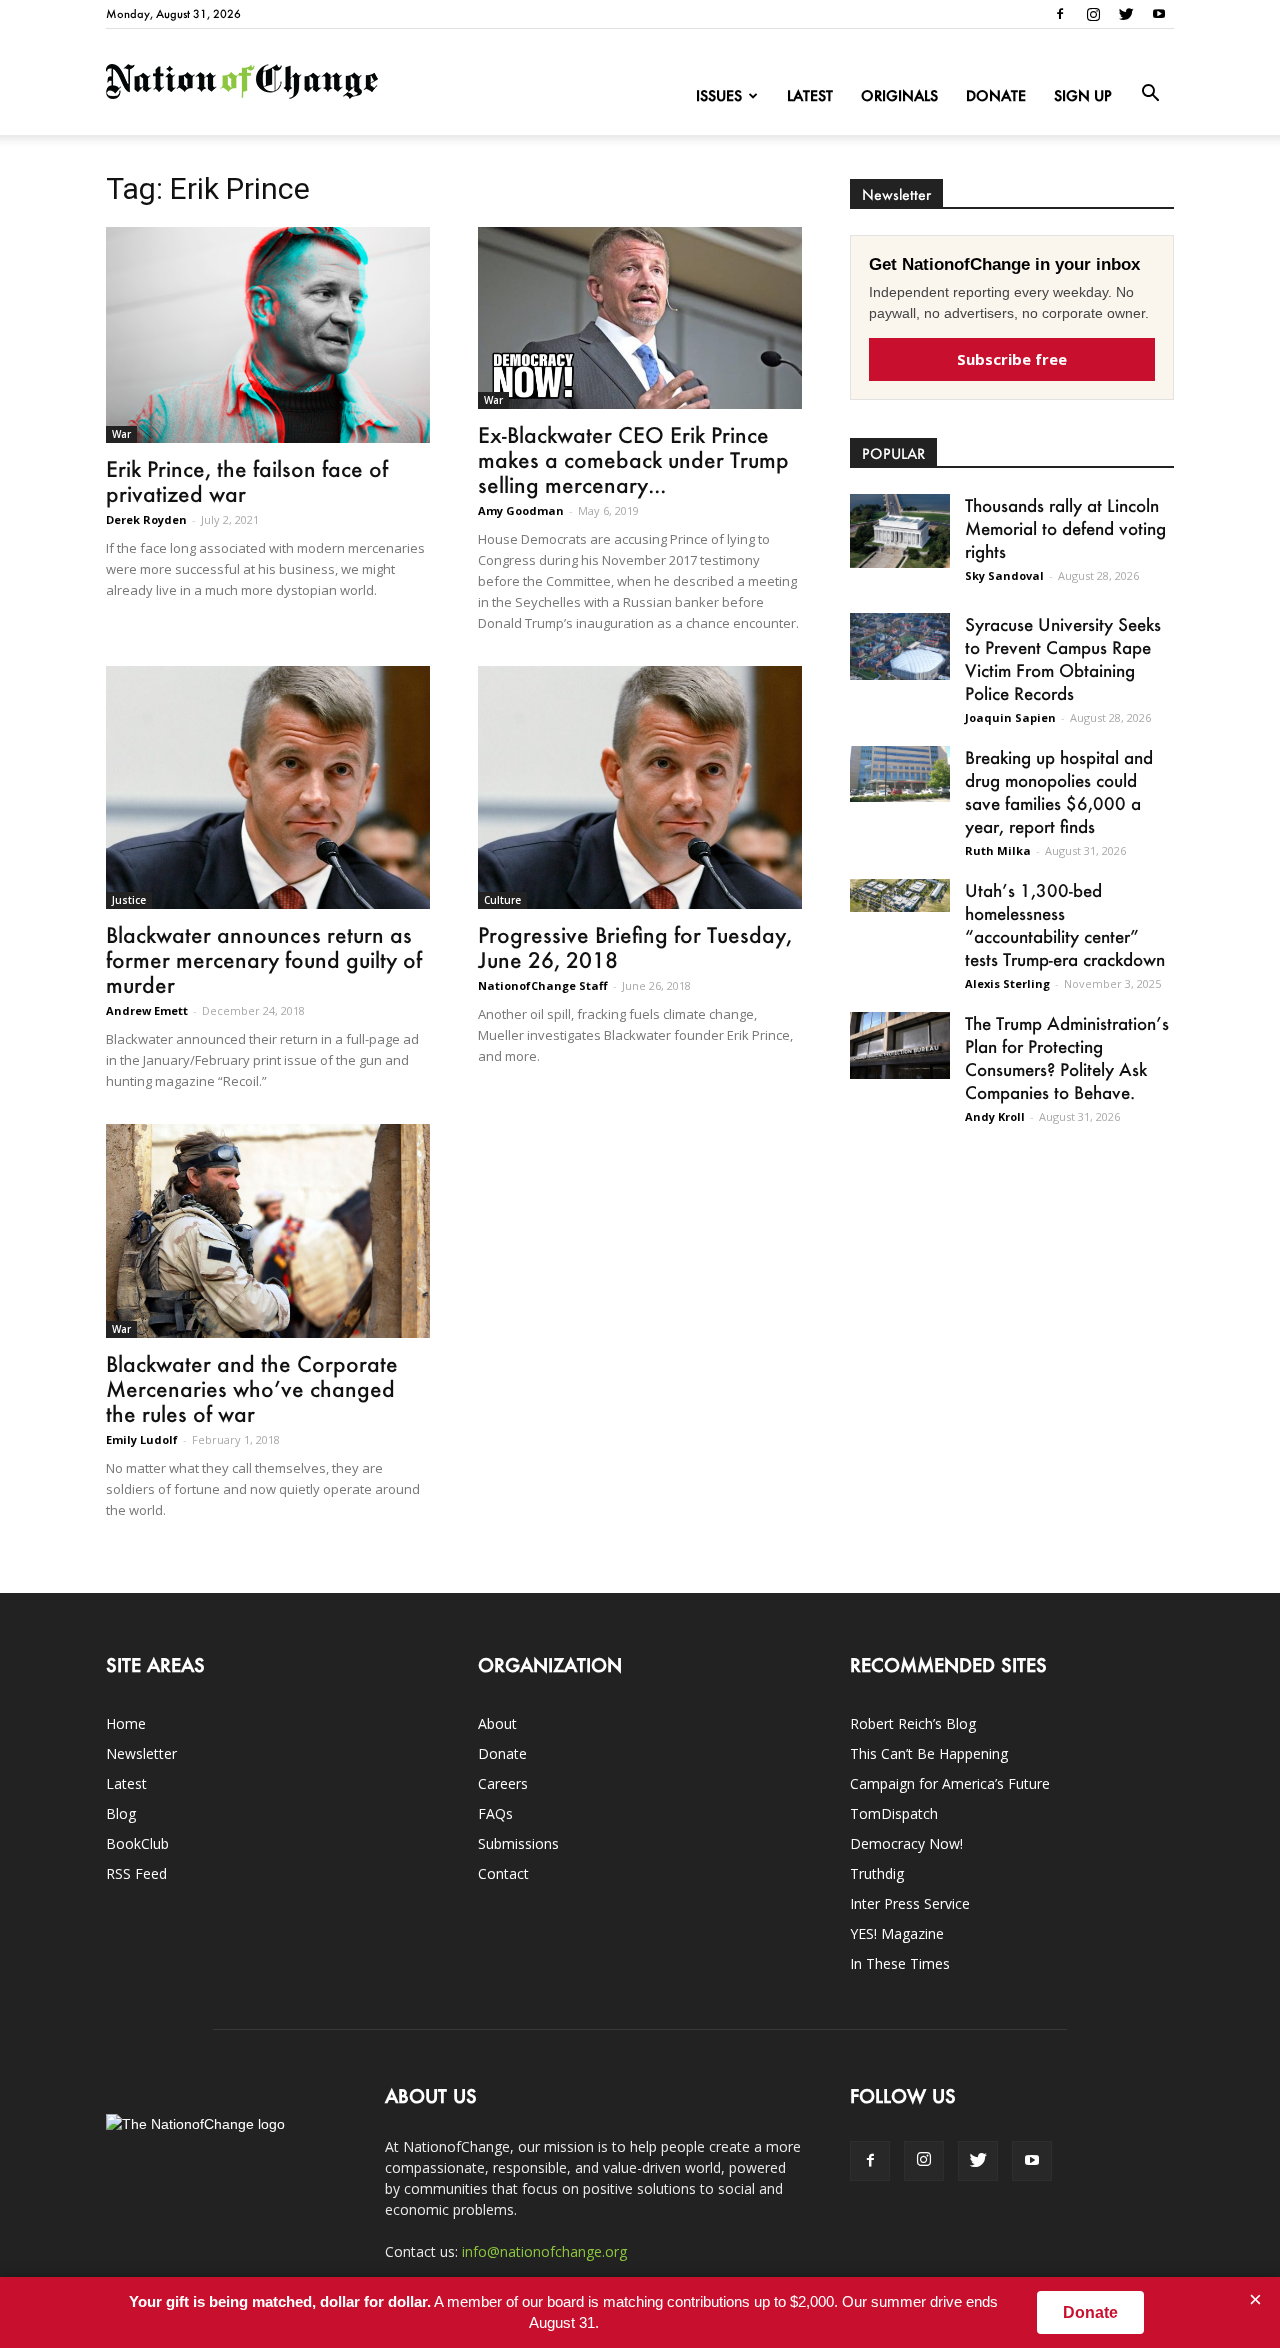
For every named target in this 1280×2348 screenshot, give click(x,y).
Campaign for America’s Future (950, 1783)
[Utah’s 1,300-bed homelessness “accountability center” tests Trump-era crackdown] (900, 895)
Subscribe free (1012, 359)
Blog (121, 1813)
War (121, 434)
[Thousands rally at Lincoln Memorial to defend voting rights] (900, 531)
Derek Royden (146, 519)
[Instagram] (1093, 14)
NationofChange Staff (543, 985)
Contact (503, 1873)
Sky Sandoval (1004, 575)
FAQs (495, 1813)
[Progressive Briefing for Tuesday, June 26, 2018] (640, 787)
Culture (502, 900)
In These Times (900, 1963)
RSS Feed (136, 1873)
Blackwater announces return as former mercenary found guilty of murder (264, 959)
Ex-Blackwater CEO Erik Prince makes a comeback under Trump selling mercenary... (633, 459)
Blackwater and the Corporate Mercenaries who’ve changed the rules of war (252, 1388)
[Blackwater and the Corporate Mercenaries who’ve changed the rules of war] (268, 1231)
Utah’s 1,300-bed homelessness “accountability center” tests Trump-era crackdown (1065, 924)
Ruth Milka (998, 850)
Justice (129, 900)
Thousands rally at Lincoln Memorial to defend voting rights (1065, 528)
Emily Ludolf (142, 1439)
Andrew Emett (147, 1010)
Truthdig (877, 1873)
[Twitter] (1126, 14)
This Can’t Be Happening (929, 1753)
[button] (1150, 94)
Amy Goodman (521, 510)
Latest (810, 95)
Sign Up (1083, 95)
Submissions (518, 1843)
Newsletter (141, 1753)
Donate (996, 95)
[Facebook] (1060, 14)
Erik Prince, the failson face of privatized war (247, 481)
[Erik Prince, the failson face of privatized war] (268, 335)
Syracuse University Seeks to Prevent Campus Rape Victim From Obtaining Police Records (1063, 658)
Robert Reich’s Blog (913, 1723)
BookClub (137, 1843)
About (497, 1723)
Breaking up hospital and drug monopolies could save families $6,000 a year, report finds (1059, 791)
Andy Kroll (995, 1116)
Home (126, 1723)
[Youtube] (1159, 14)
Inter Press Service (910, 1903)
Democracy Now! (906, 1843)
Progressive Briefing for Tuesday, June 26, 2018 (635, 947)
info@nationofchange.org (544, 2251)
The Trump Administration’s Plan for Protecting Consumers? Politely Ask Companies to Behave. (1067, 1057)
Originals (899, 95)
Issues (719, 95)
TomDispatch (894, 1813)
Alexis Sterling (1007, 983)
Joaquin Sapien (1010, 717)
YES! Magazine (897, 1933)
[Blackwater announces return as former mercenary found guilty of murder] (268, 787)
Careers (503, 1783)
